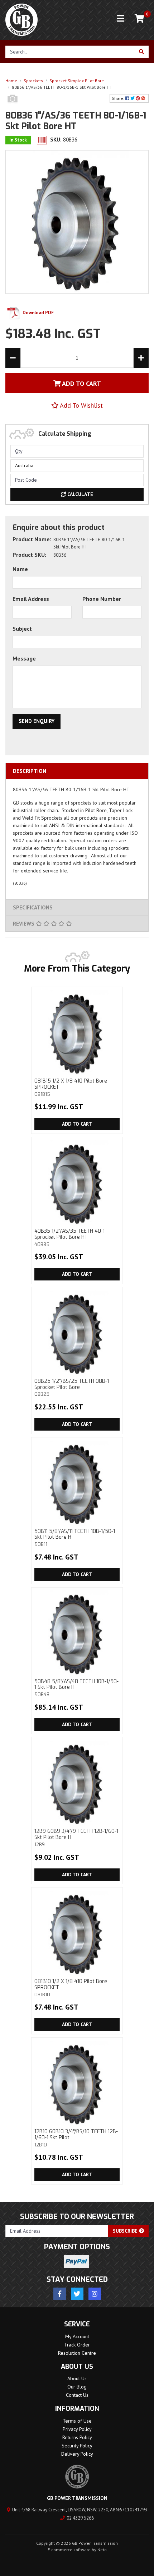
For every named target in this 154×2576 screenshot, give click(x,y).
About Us (77, 2378)
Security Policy (77, 2446)
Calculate (80, 494)
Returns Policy (77, 2437)
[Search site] (142, 52)
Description (30, 771)
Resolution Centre (77, 2353)
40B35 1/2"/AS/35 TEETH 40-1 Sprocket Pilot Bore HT (69, 1237)
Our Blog (77, 2387)
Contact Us (77, 2395)
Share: (119, 98)
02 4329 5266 (80, 2518)
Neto (102, 2550)
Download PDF (38, 313)
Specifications (33, 907)
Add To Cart (81, 383)
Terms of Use (77, 2421)
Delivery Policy (77, 2454)
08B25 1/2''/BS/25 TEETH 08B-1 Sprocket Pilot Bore (72, 1387)
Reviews (24, 924)
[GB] (13, 106)
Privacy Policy (77, 2429)
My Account (77, 2336)
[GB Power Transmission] (21, 19)
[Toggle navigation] (120, 19)
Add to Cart (77, 1124)
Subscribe (126, 2231)
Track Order (77, 2345)
